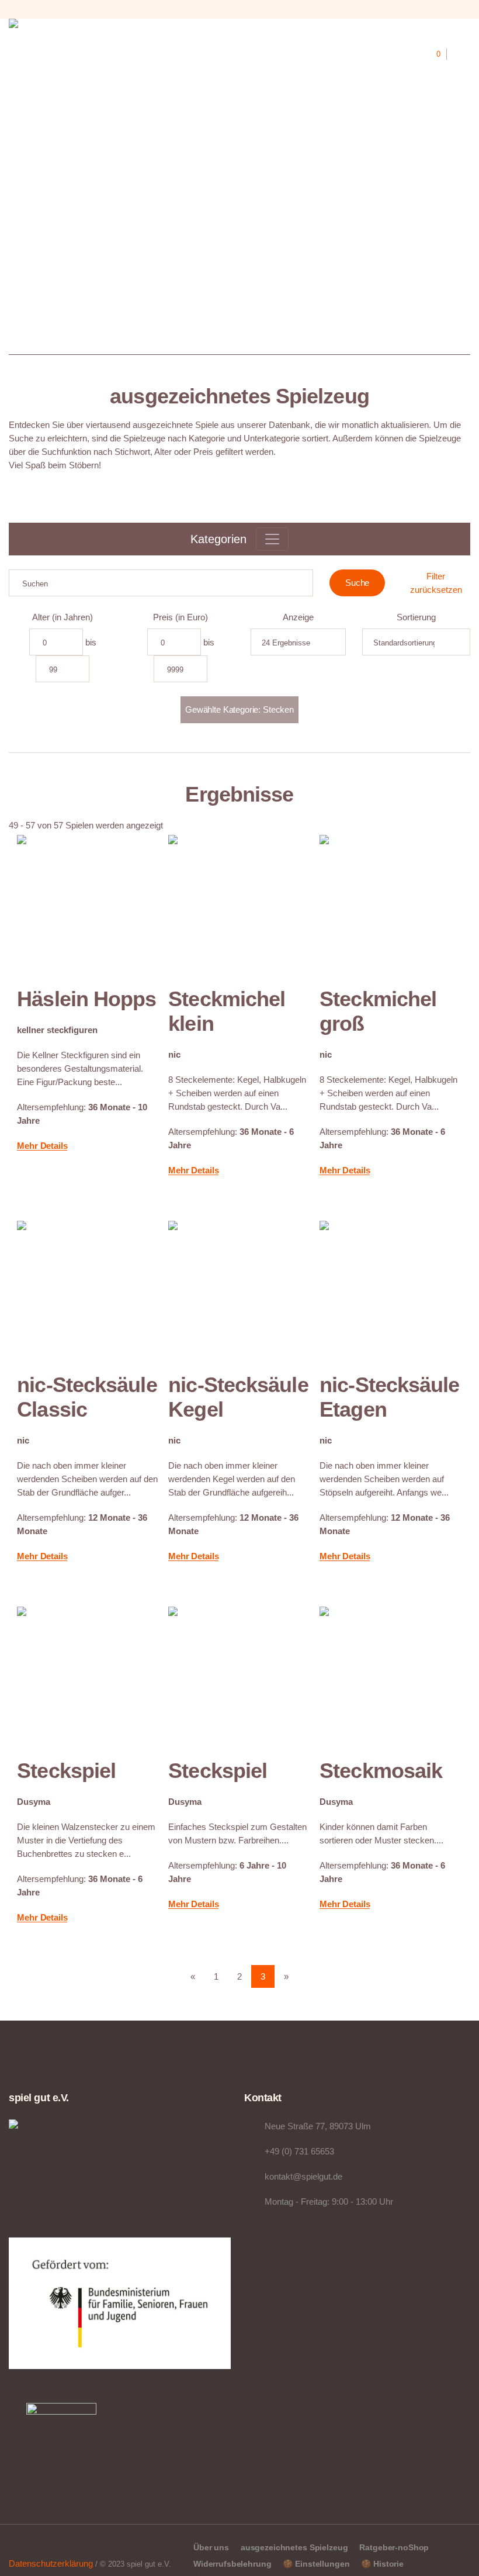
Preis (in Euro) (181, 617)
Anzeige (298, 617)
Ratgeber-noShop (394, 2547)
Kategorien (218, 539)
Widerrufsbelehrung (232, 2564)
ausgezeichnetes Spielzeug (294, 2547)
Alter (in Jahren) (63, 617)
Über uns (211, 2547)
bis (91, 642)
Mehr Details (42, 1146)
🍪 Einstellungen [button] (316, 2564)
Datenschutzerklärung (51, 2563)
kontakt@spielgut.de (303, 2176)
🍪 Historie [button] (382, 2564)
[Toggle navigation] (272, 539)
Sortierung (416, 617)
